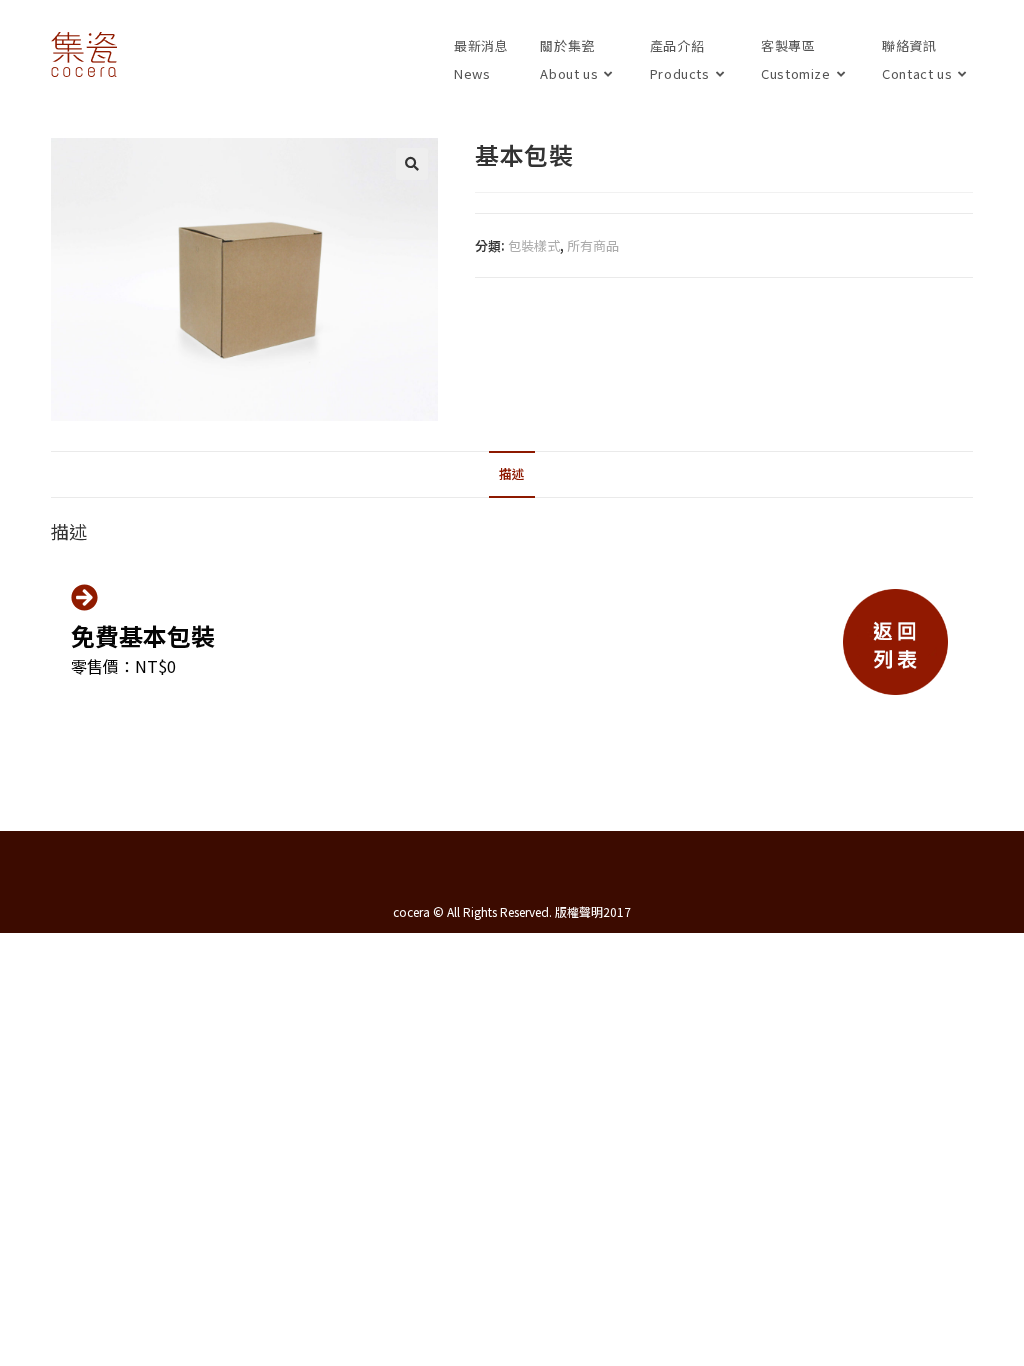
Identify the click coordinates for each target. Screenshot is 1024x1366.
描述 (512, 473)
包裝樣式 (534, 245)
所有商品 (593, 245)
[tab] (512, 474)
